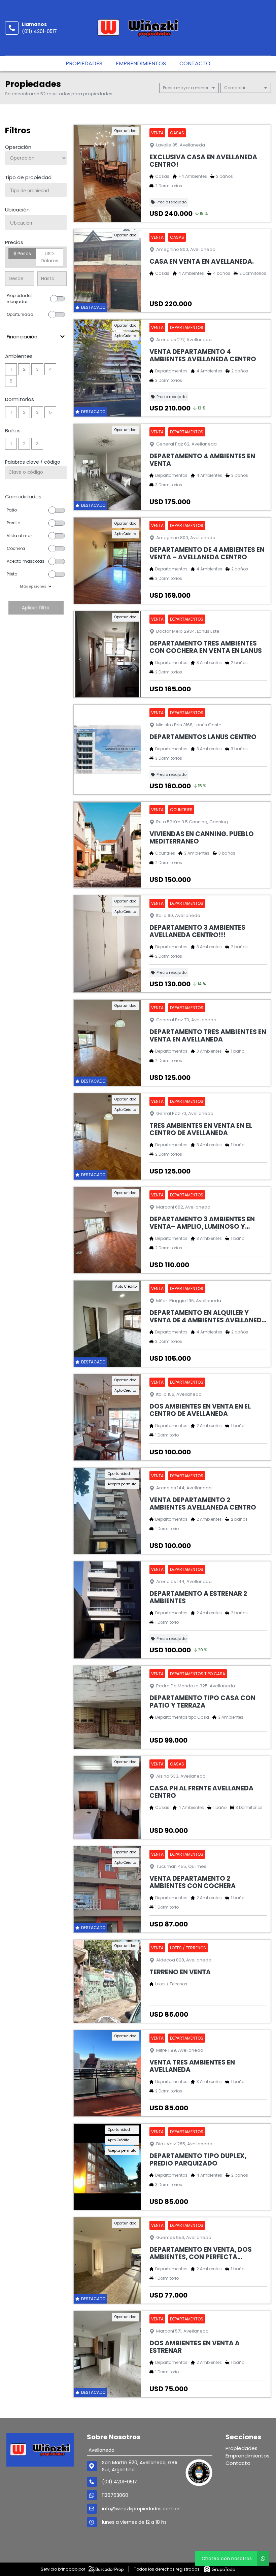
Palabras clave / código (33, 462)
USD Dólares (49, 257)
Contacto (195, 63)
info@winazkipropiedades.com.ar (141, 2509)
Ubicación (17, 210)
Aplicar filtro (36, 608)
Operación (18, 147)
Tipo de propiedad (28, 177)
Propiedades (84, 63)
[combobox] (36, 190)
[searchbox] (38, 191)
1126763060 (115, 2495)
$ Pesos (22, 254)
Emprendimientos (141, 63)
